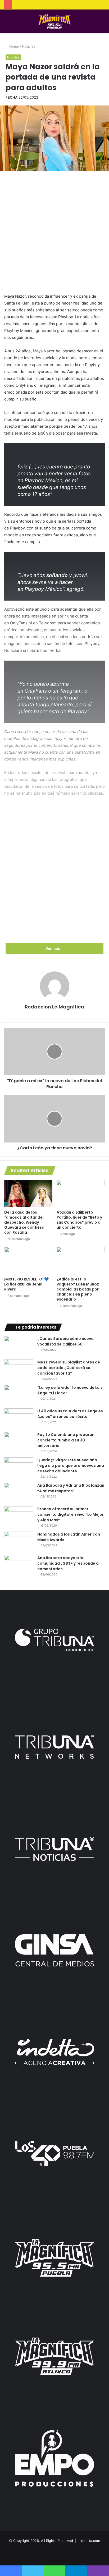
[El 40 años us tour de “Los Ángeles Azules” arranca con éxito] (19, 1418)
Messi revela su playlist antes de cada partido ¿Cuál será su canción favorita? (69, 1368)
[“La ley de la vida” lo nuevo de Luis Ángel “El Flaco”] (19, 1395)
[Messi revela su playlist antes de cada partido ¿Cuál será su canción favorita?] (19, 1369)
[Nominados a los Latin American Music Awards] (19, 1542)
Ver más (53, 948)
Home (14, 46)
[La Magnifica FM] (55, 21)
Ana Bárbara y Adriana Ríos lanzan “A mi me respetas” (71, 1488)
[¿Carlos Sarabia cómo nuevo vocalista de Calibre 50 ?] (19, 1346)
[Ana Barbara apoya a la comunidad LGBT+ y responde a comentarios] (19, 1565)
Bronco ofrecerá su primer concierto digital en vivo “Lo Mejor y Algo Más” (71, 1514)
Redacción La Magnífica (54, 1007)
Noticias (29, 46)
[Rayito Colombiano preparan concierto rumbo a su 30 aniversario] (19, 1442)
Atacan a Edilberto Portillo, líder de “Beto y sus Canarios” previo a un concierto (79, 1220)
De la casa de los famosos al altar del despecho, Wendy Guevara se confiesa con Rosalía (24, 1222)
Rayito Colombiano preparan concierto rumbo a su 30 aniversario (66, 1440)
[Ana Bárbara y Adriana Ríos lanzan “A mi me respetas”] (19, 1493)
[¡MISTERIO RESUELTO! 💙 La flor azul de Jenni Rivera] (28, 1261)
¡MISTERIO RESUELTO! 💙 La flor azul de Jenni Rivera (26, 1284)
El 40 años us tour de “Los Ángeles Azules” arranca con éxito (70, 1414)
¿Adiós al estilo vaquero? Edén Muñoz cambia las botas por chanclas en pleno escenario (78, 1289)
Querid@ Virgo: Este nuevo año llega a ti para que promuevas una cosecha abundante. (71, 1466)
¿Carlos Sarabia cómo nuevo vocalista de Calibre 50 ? (65, 1341)
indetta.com (90, 2541)
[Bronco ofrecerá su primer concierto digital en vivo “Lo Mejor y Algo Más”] (19, 1516)
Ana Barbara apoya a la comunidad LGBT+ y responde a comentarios (68, 1563)
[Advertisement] (54, 231)
